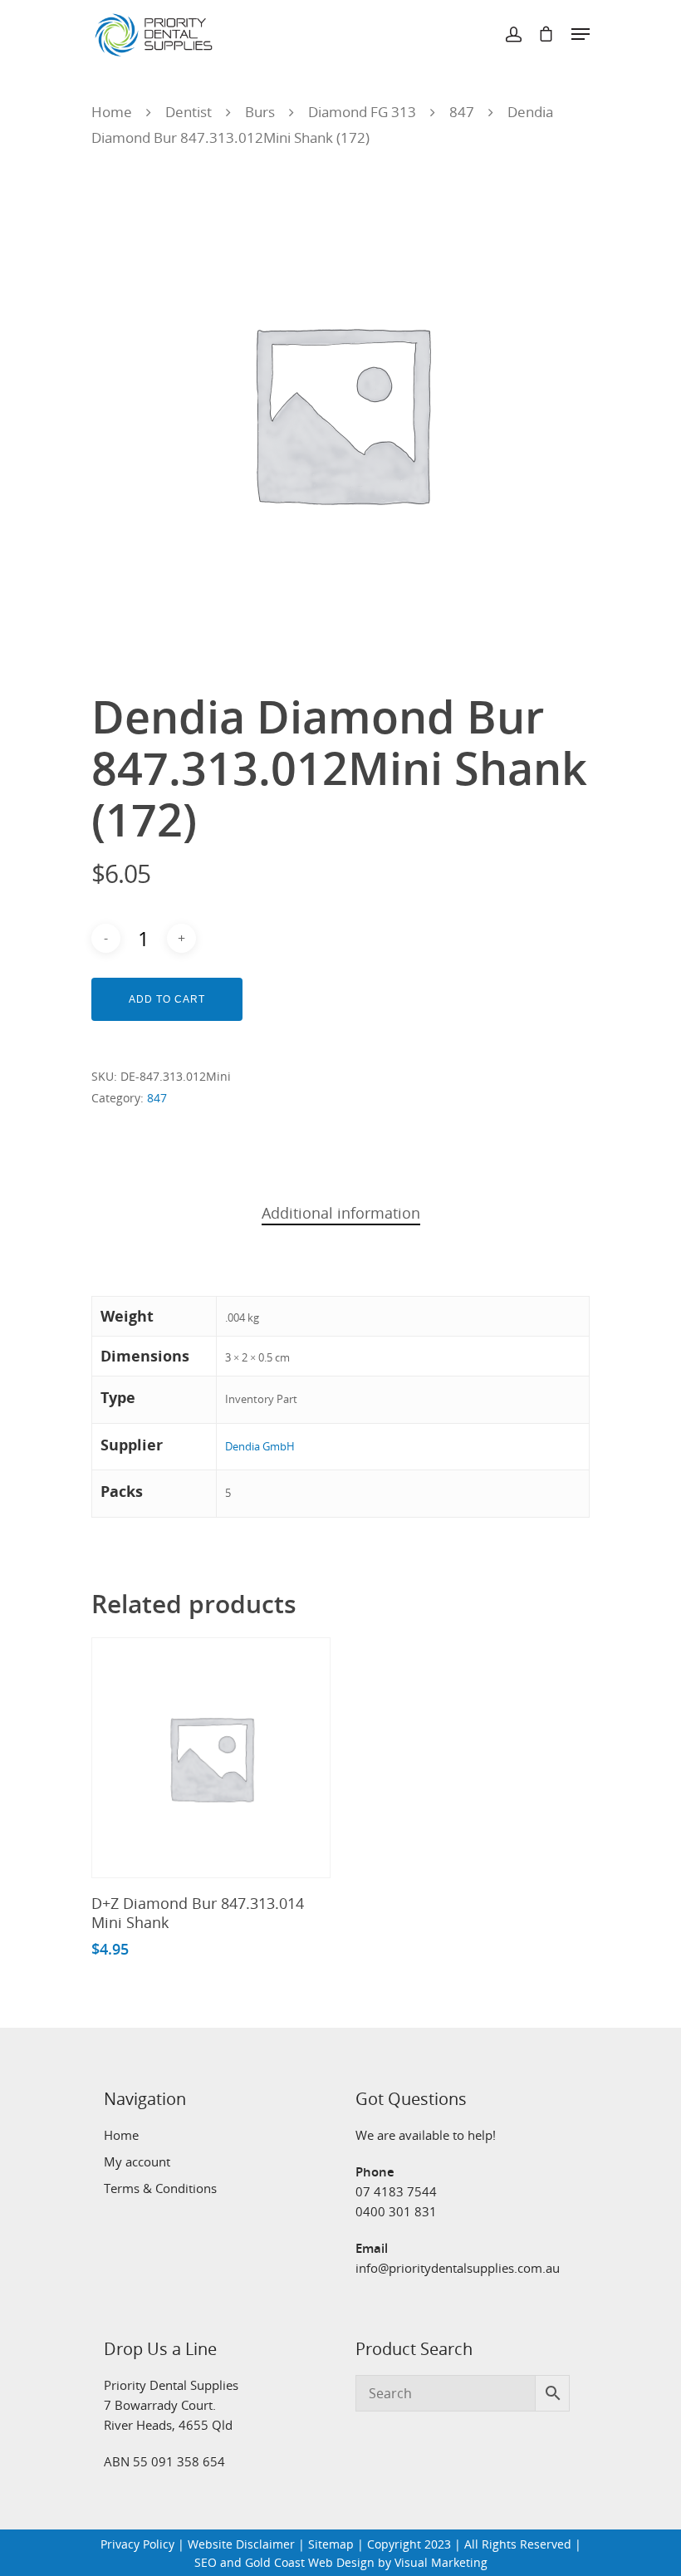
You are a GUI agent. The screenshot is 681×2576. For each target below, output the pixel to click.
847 (462, 112)
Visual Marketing (441, 2562)
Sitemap (331, 2544)
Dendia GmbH (260, 1446)
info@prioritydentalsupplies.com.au (458, 2268)
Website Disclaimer (241, 2544)
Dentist (189, 112)
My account (137, 2161)
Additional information (341, 1213)
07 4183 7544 (396, 2191)
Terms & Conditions (160, 2188)
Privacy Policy (137, 2544)
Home (112, 112)
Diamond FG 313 (362, 112)
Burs (260, 112)
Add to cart (167, 999)
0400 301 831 (396, 2211)
